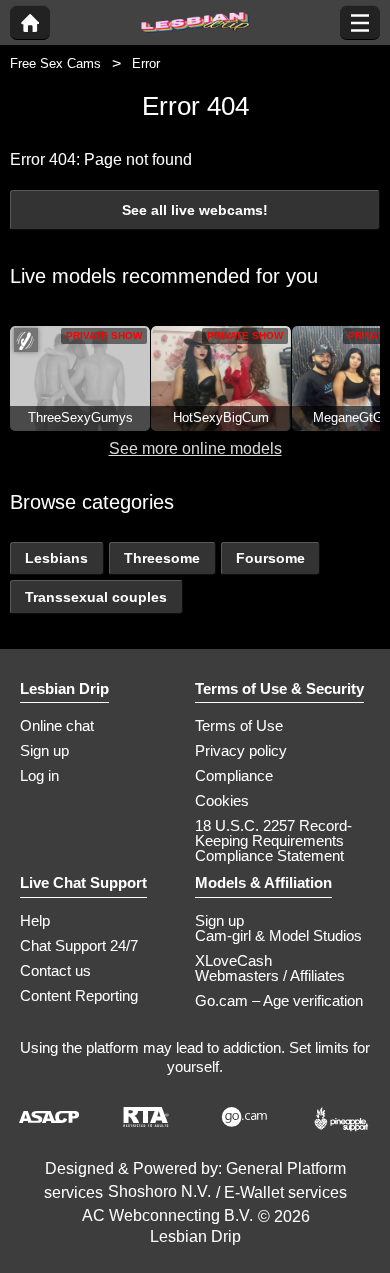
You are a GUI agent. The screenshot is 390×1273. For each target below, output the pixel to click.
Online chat (57, 725)
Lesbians (56, 558)
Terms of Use (239, 725)
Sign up (44, 750)
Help (35, 920)
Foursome (270, 558)
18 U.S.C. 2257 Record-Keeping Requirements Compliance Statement (273, 840)
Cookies (222, 800)
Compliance (234, 775)
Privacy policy (241, 750)
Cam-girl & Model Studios (278, 935)
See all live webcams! (195, 210)
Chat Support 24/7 (79, 945)
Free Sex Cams (55, 63)
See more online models (195, 448)
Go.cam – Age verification (279, 1000)
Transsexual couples (96, 597)
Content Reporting (79, 995)
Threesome (162, 558)
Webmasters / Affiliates (270, 975)
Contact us (55, 970)
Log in (39, 775)
